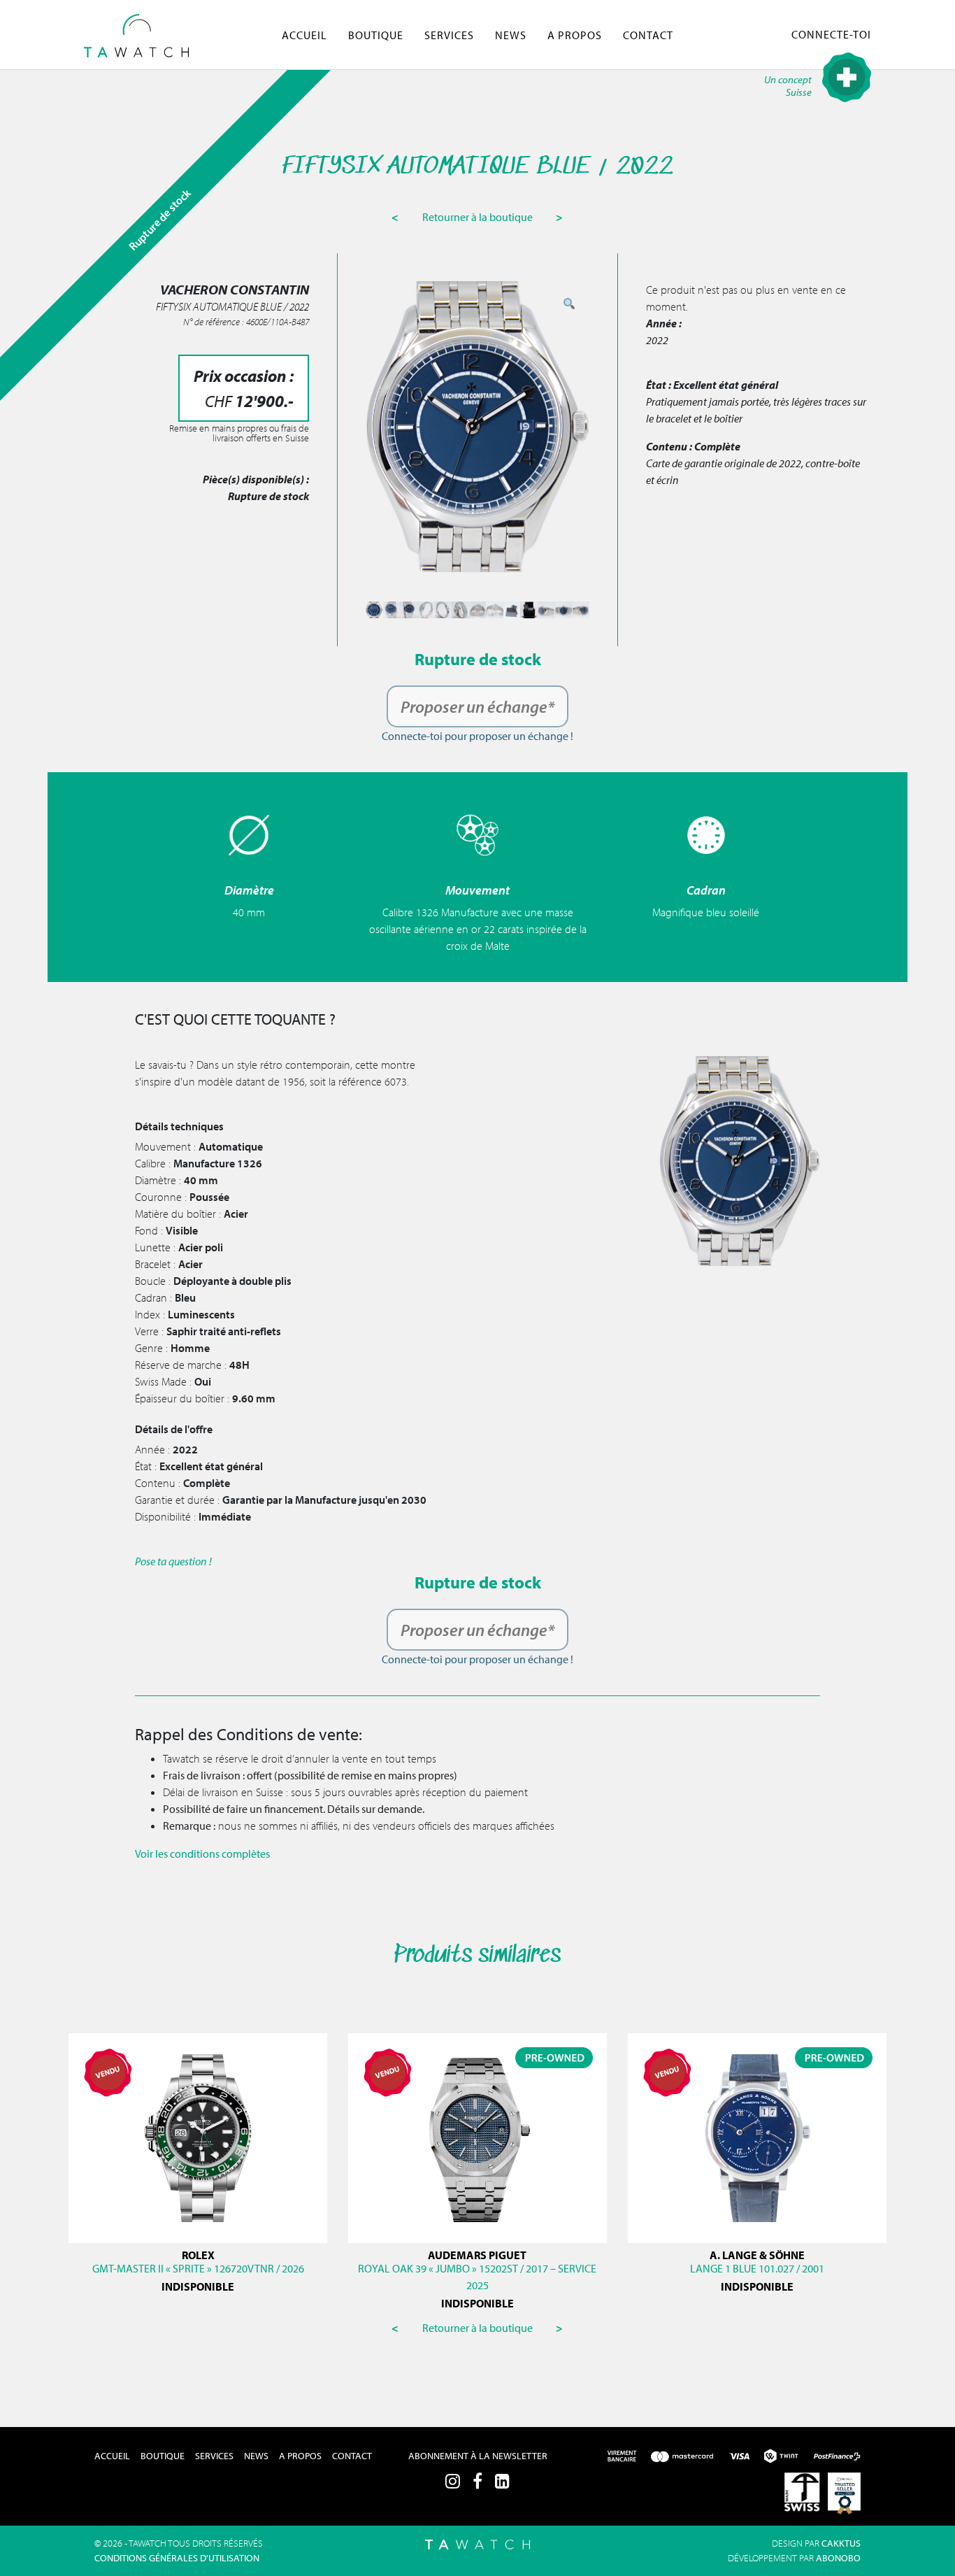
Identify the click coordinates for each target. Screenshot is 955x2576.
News (511, 35)
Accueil (304, 35)
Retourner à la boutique (479, 217)
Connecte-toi (831, 34)
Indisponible (198, 2286)
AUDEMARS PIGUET (477, 2255)
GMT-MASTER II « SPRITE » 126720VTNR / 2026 (198, 2268)
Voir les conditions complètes (202, 1853)
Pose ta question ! (173, 1561)
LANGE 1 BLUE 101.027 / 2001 (757, 2268)
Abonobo (838, 2558)
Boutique (376, 35)
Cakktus (841, 2543)
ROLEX (198, 2255)
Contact (648, 35)
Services (449, 35)
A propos (575, 35)
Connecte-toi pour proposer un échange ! (477, 736)
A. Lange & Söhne (757, 2255)
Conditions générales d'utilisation (177, 2558)
